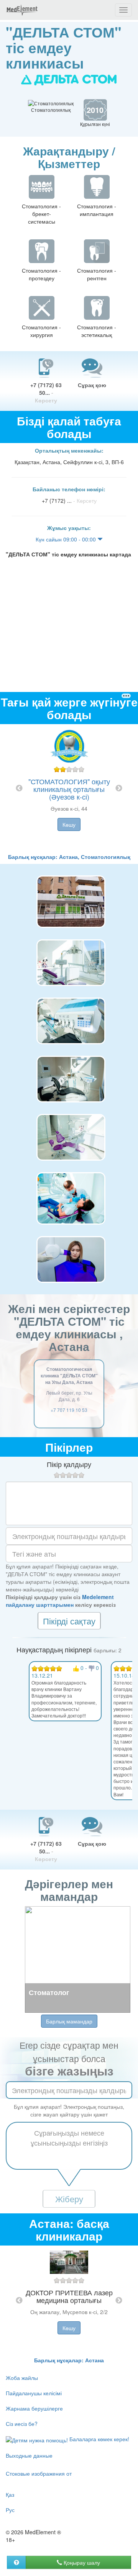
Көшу (69, 824)
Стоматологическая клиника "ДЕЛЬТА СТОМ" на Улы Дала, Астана (69, 1376)
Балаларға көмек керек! (99, 2439)
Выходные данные (29, 2455)
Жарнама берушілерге (34, 2408)
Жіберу (69, 2199)
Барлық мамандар (69, 2021)
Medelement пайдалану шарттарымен (60, 1601)
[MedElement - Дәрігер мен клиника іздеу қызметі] (22, 10)
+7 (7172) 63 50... (46, 393)
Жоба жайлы (22, 2378)
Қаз (10, 2494)
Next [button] (119, 788)
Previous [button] (19, 788)
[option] (69, 788)
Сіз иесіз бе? (22, 2424)
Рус (10, 2510)
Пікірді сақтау (69, 1621)
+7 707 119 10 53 (69, 1410)
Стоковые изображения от (39, 2473)
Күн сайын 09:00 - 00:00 (67, 539)
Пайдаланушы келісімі (34, 2393)
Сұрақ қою (92, 385)
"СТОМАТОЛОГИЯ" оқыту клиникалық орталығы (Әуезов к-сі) (69, 789)
